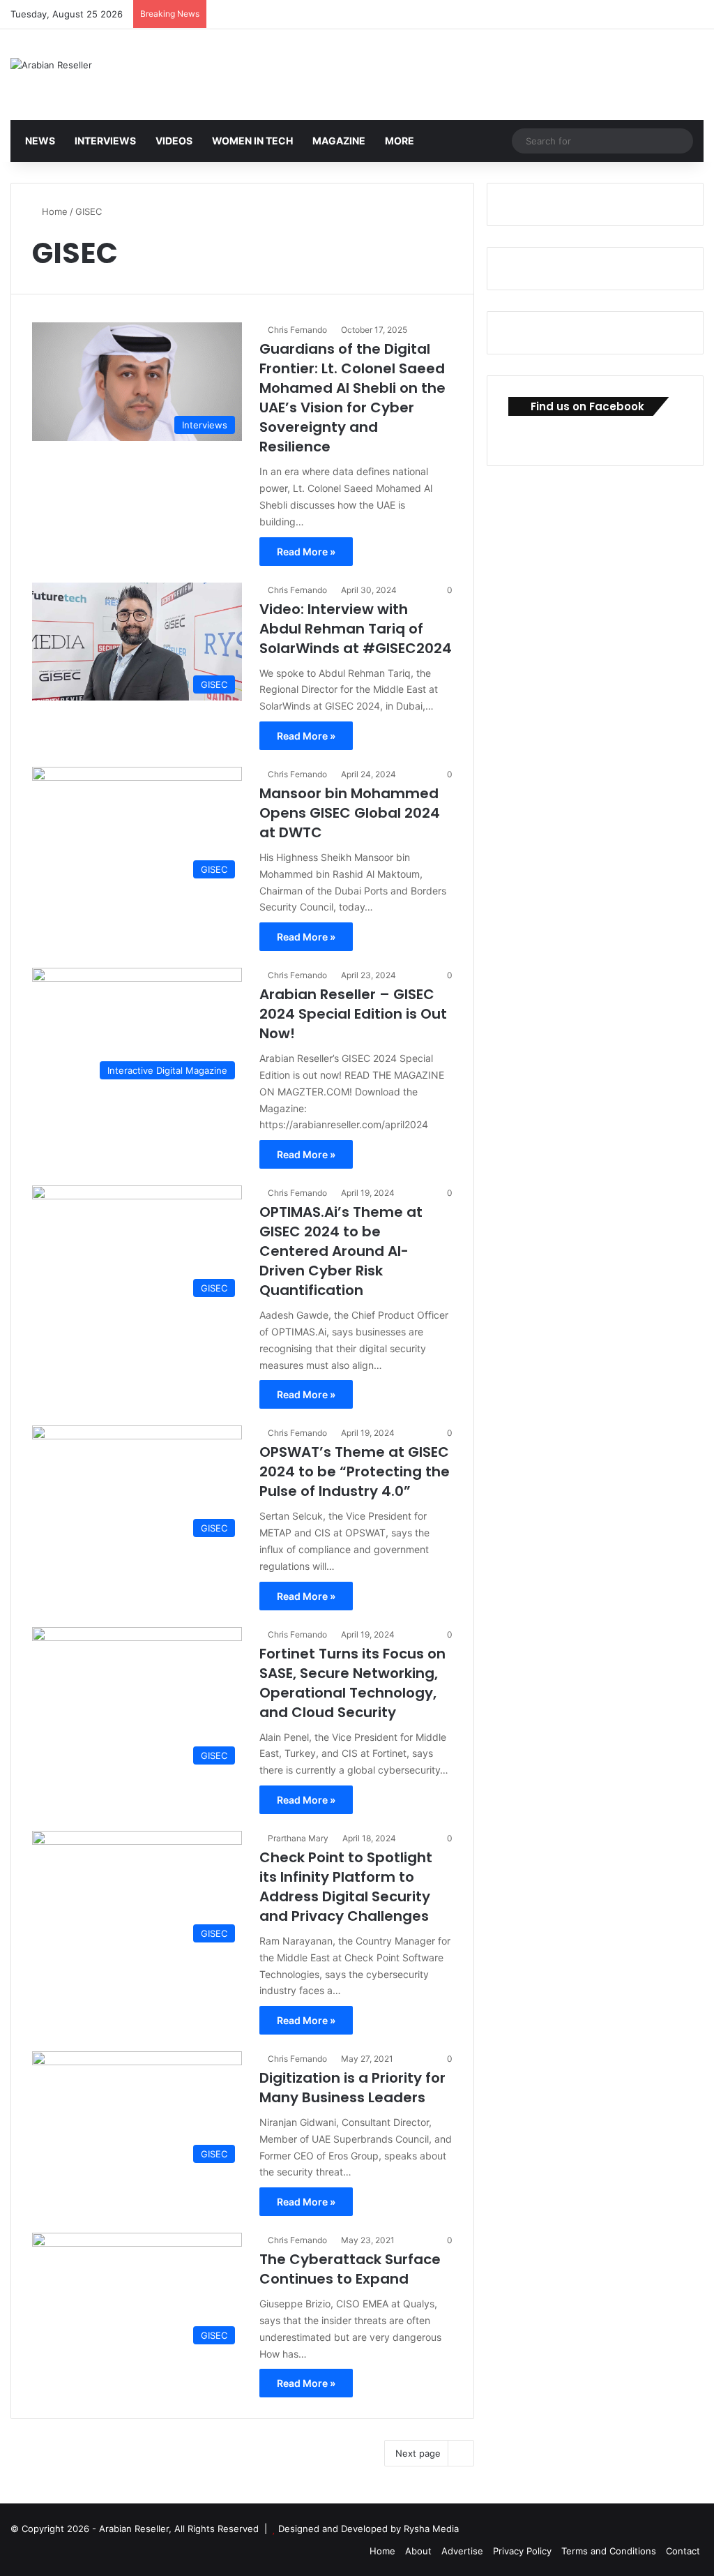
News (39, 141)
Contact (683, 2551)
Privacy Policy (522, 2551)
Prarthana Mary (298, 1838)
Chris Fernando (297, 330)
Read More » (306, 552)
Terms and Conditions (609, 2551)
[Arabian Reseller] (51, 65)
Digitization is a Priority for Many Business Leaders (352, 2088)
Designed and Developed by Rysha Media (369, 2529)
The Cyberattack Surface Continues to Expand (350, 2269)
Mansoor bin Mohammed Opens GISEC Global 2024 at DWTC (350, 813)
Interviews (104, 141)
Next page (418, 2453)
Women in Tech (251, 141)
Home (53, 211)
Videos (173, 141)
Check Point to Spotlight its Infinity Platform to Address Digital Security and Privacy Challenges (346, 1887)
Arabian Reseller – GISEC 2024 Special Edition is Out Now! (353, 1014)
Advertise (462, 2551)
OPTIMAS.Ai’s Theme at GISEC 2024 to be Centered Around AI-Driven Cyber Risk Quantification (341, 1251)
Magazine (338, 141)
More (398, 141)
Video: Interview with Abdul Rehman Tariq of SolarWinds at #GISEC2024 (356, 629)
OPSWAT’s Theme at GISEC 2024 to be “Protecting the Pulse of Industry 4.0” (355, 1472)
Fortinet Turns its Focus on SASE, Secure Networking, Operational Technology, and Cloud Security (352, 1683)
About (418, 2551)
